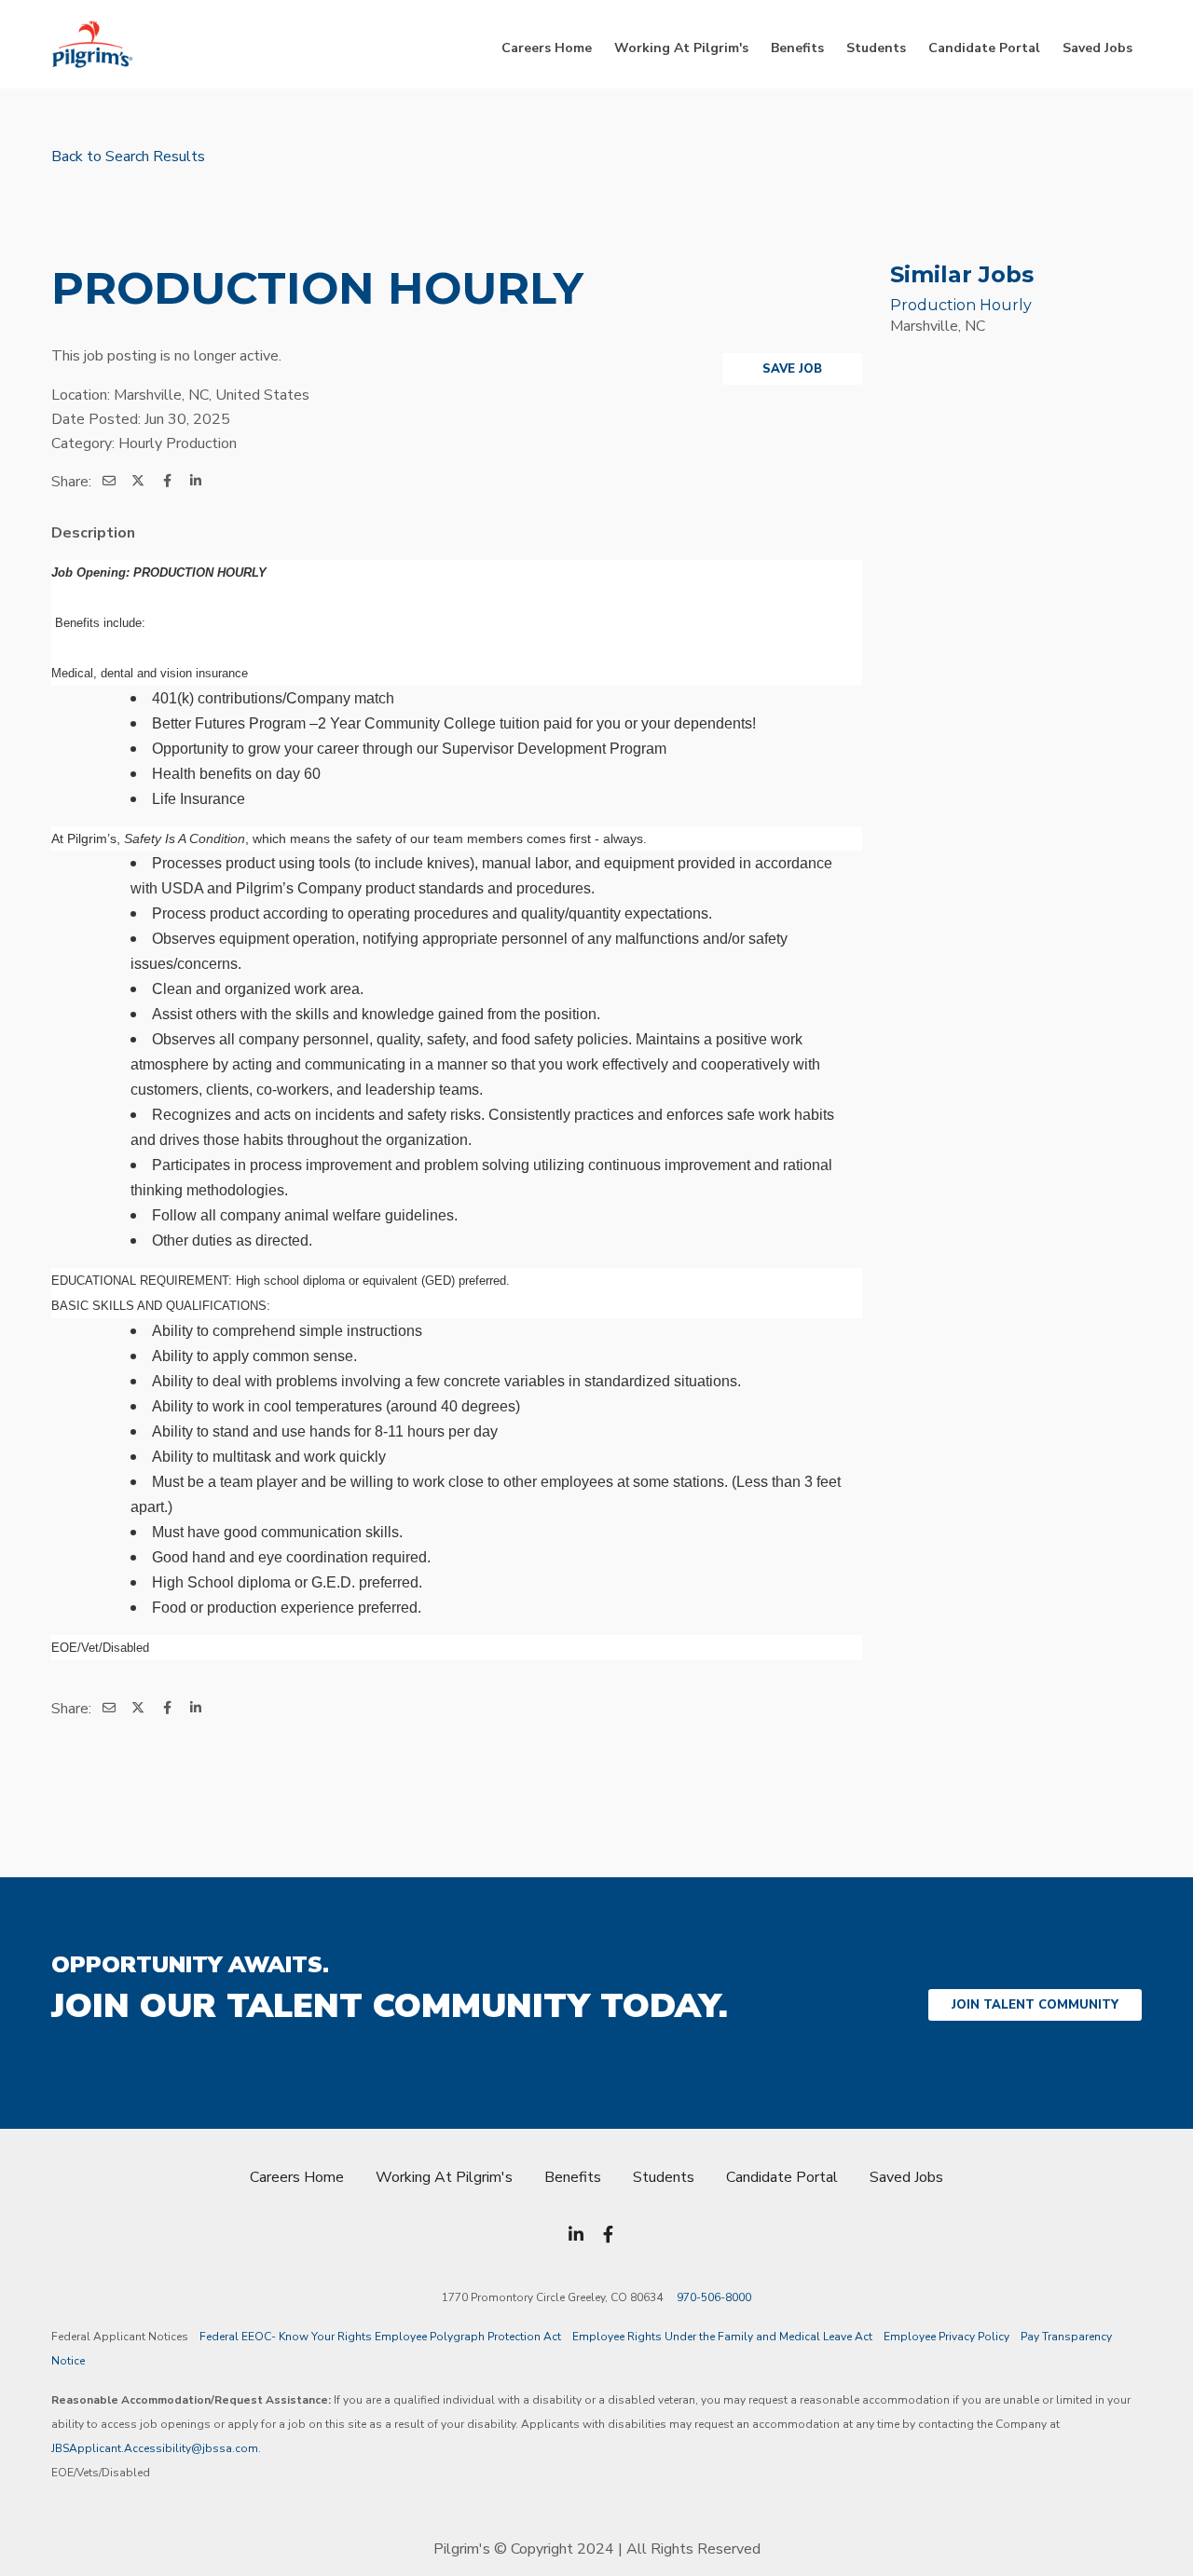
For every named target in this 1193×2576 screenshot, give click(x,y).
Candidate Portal (984, 48)
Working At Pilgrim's (681, 48)
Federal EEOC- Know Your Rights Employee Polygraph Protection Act (380, 2337)
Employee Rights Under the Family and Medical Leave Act (722, 2337)
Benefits (797, 48)
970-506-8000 (714, 2297)
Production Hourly (961, 305)
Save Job (792, 369)
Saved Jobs (1097, 48)
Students (876, 48)
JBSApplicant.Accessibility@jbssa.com (155, 2448)
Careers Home (547, 48)
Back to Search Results (128, 157)
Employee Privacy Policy (946, 2337)
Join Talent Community (1035, 2005)
